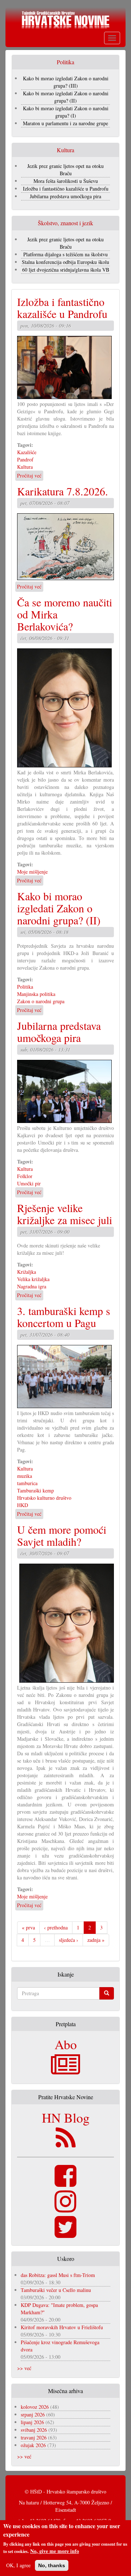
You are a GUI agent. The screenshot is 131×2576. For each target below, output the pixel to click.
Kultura (25, 467)
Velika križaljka (33, 1279)
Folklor (25, 1176)
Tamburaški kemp (35, 1490)
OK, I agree (18, 2565)
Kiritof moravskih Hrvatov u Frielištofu (62, 2327)
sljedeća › (69, 1940)
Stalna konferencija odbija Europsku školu (65, 262)
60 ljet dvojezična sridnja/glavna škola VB (66, 270)
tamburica (27, 1483)
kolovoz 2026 (35, 2407)
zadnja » (96, 1940)
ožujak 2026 (33, 2445)
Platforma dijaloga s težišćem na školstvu (65, 254)
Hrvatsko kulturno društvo (44, 1498)
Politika (25, 987)
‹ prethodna (56, 1927)
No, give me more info (55, 2551)
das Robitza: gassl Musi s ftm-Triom (58, 2275)
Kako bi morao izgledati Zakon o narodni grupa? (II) (66, 97)
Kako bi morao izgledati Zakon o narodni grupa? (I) (66, 112)
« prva (28, 1927)
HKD (23, 1505)
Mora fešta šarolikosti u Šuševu (66, 181)
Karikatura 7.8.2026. (63, 491)
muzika (25, 1476)
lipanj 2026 (32, 2422)
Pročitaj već (29, 476)
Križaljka (27, 1272)
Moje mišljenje (32, 872)
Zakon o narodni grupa (41, 1001)
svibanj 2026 (34, 2430)
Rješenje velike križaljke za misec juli (65, 1214)
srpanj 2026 (33, 2414)
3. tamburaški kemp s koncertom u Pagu (64, 1317)
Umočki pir (29, 1183)
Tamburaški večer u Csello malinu (56, 2290)
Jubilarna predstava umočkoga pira (65, 196)
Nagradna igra (32, 1286)
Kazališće (27, 452)
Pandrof (25, 459)
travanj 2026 (34, 2437)
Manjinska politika (36, 994)
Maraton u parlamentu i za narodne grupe (65, 123)
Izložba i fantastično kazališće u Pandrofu (66, 189)
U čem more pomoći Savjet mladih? (62, 1535)
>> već (24, 2368)
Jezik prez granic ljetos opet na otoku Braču (65, 170)
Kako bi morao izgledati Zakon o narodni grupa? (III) (66, 82)
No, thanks (52, 2565)
